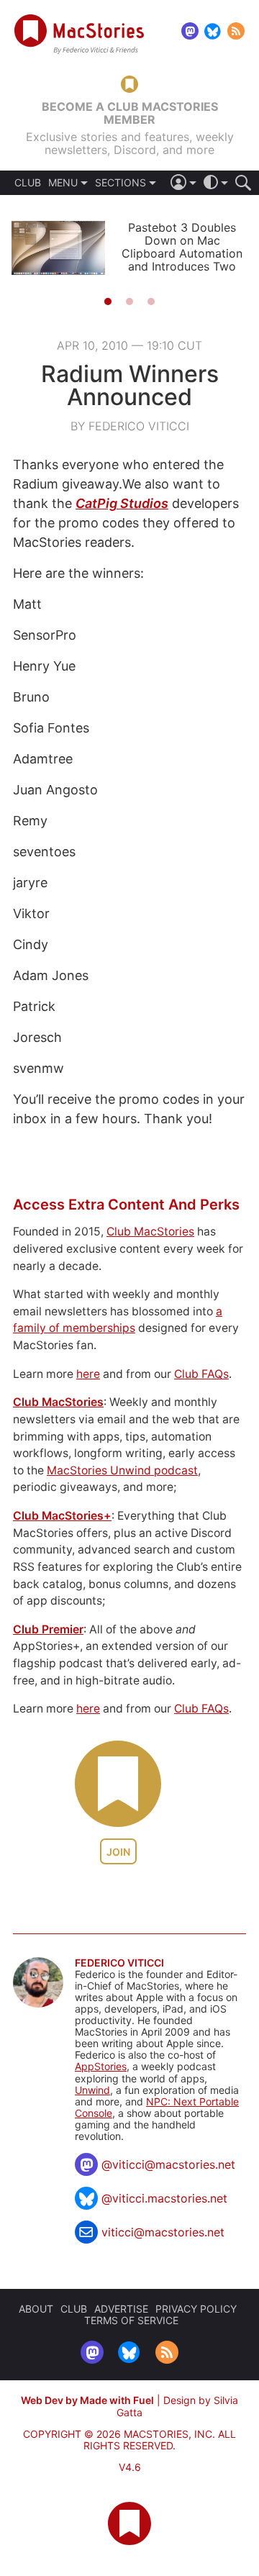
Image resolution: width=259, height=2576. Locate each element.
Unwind (92, 2090)
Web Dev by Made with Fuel (87, 2400)
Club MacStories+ (62, 1516)
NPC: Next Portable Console (157, 2107)
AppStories (101, 2066)
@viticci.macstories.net (164, 2198)
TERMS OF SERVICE (131, 2320)
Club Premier (48, 1629)
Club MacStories (150, 1232)
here (88, 1374)
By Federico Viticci (130, 426)
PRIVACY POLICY (196, 2309)
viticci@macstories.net (163, 2232)
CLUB (28, 183)
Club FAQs (201, 1374)
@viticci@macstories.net (168, 2164)
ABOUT (36, 2309)
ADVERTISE (121, 2309)
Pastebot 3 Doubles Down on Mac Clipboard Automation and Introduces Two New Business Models (182, 253)
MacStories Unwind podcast (122, 1470)
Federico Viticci (119, 1963)
